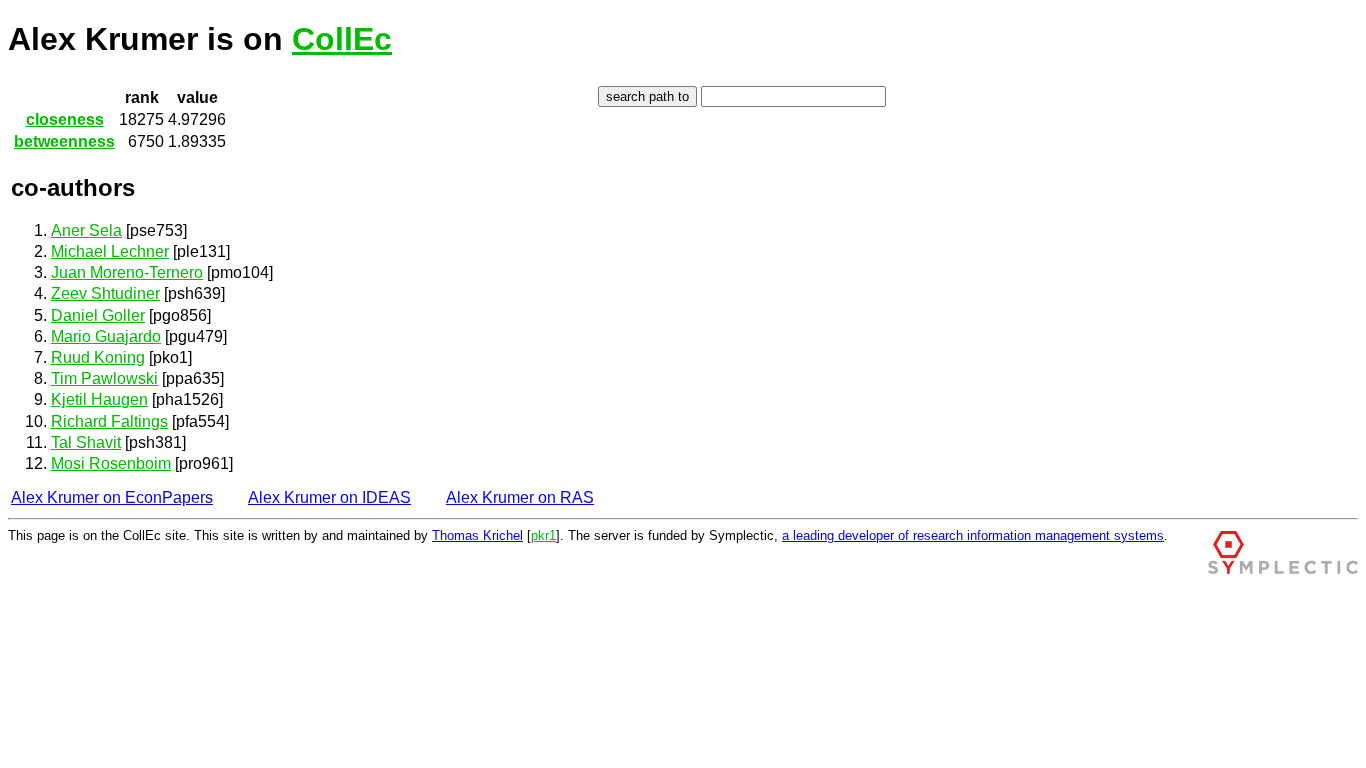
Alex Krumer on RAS (520, 497)
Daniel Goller (98, 315)
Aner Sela (86, 230)
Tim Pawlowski (104, 378)
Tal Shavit (86, 442)
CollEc (342, 39)
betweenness (64, 141)
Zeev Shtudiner (105, 293)
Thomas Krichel (477, 535)
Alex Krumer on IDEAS (329, 497)
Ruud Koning (98, 357)
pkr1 (543, 535)
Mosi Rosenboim (111, 463)
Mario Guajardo (106, 336)
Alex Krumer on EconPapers (112, 497)
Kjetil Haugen (99, 399)
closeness (65, 119)
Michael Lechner (110, 251)
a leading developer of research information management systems (973, 535)
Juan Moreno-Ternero (127, 272)
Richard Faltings (109, 421)
